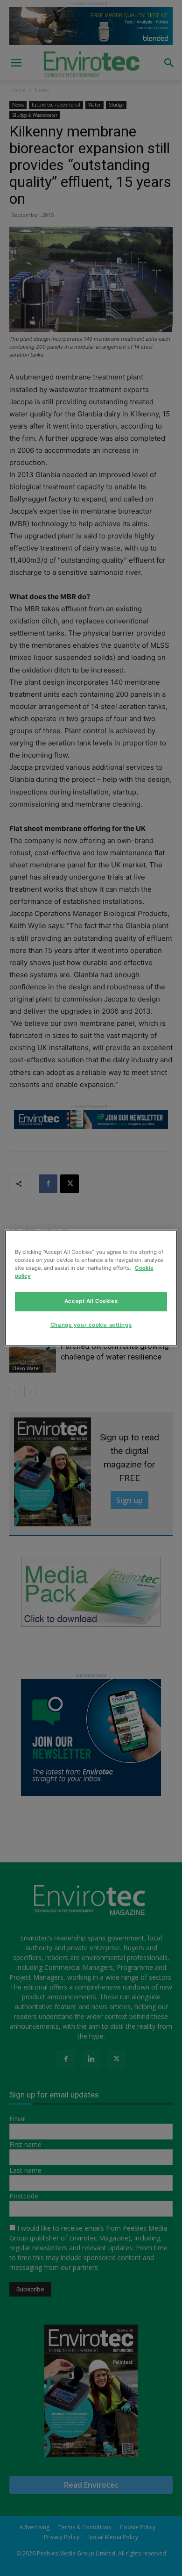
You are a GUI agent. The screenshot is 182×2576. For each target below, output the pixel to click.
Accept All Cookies (91, 1301)
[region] (91, 1288)
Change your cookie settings (91, 1325)
